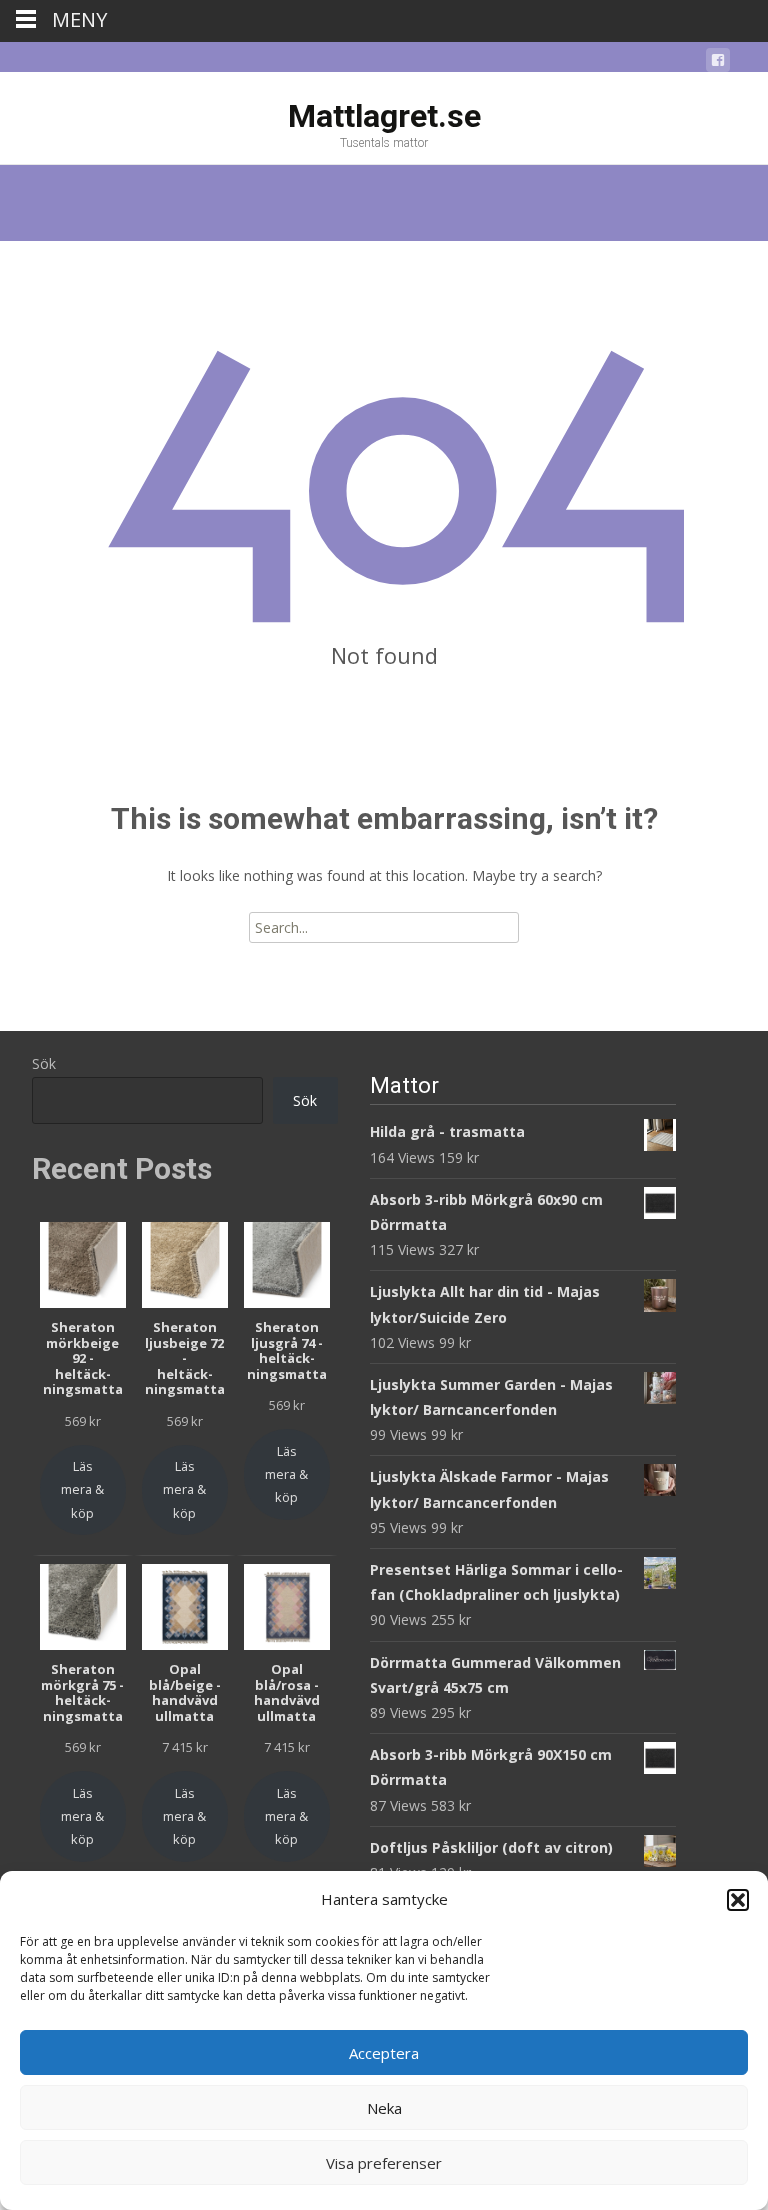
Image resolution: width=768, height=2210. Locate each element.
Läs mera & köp (82, 1489)
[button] (738, 1900)
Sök (44, 1063)
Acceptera (384, 2053)
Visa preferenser (384, 2163)
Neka (384, 2108)
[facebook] (718, 63)
